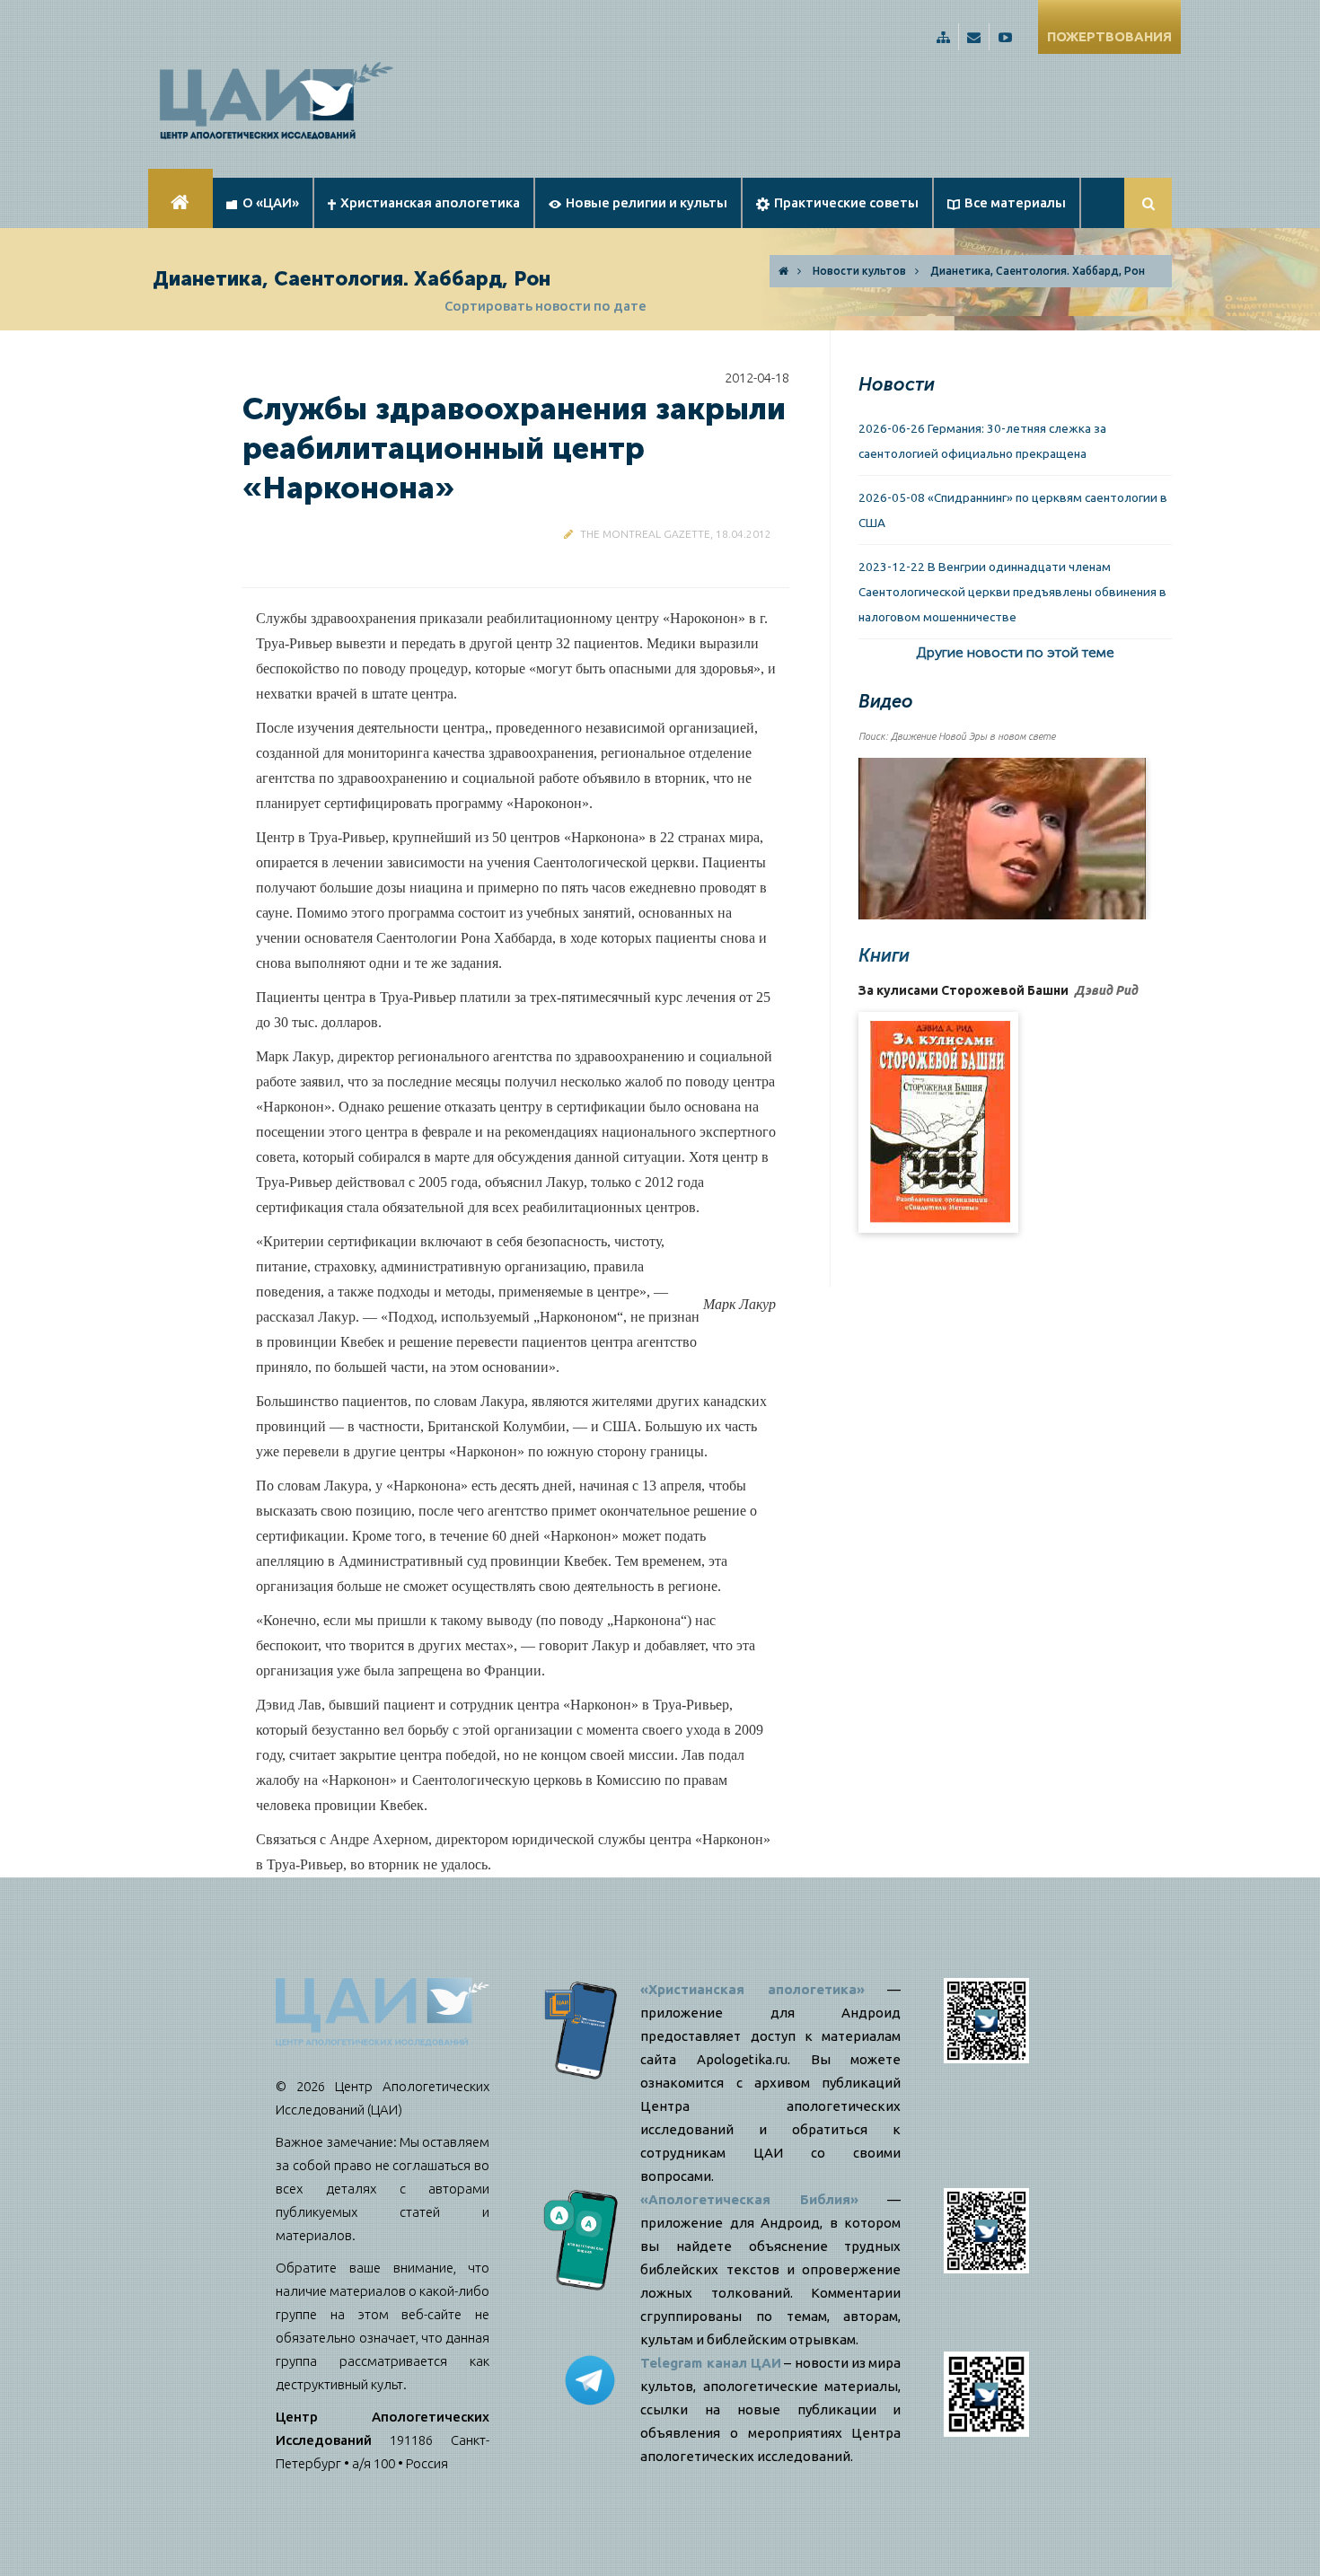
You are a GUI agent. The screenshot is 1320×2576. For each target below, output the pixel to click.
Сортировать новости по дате (546, 306)
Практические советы (846, 202)
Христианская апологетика (430, 202)
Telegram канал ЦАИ (711, 2363)
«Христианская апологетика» (752, 1989)
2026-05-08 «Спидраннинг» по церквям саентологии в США (1013, 510)
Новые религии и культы (647, 202)
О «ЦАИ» (271, 202)
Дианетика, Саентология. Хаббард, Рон (1038, 271)
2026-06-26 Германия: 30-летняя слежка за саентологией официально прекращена (982, 441)
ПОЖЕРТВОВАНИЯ (1109, 36)
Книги (884, 955)
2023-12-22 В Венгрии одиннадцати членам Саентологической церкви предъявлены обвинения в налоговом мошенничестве (1012, 592)
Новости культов (859, 271)
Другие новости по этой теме (1015, 652)
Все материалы (1015, 202)
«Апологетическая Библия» (749, 2199)
